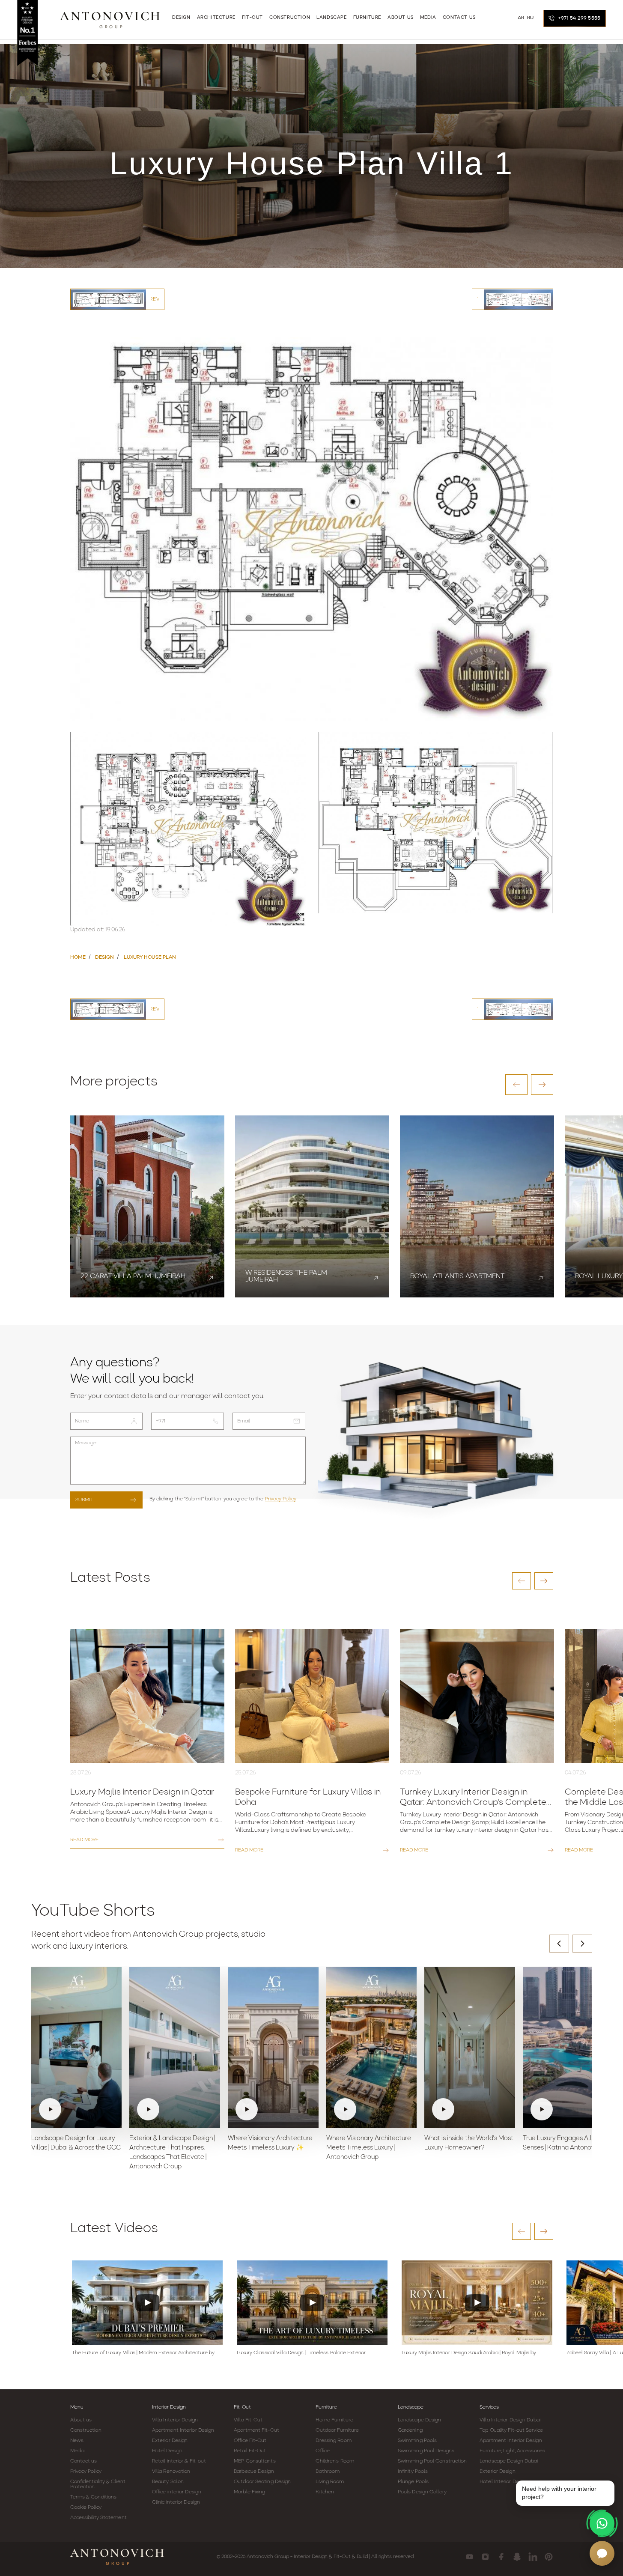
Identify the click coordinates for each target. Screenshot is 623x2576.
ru (531, 18)
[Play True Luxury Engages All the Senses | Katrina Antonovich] (568, 2048)
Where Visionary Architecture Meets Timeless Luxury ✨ (270, 2143)
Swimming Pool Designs (426, 2451)
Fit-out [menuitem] (252, 18)
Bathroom (328, 2472)
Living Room (330, 2482)
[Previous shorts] (559, 1944)
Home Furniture (334, 2420)
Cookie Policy (86, 2507)
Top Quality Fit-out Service (511, 2430)
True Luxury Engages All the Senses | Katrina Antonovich (563, 2143)
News (77, 2441)
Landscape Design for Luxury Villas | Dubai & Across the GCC (76, 2143)
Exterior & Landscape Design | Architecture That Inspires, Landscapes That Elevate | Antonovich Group (172, 2153)
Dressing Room (333, 2441)
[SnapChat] (517, 2557)
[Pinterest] (549, 2557)
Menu (77, 2407)
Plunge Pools (413, 2482)
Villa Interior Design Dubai (510, 2420)
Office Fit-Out (250, 2441)
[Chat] (602, 2553)
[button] (516, 1085)
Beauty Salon (168, 2482)
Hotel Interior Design (504, 2482)
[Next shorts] (582, 1944)
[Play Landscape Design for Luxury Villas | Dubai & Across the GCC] (77, 2048)
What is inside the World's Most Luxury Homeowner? (469, 2143)
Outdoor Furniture (337, 2430)
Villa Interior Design (175, 2420)
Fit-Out (242, 2407)
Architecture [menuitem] (216, 18)
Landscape (411, 2407)
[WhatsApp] (602, 2523)
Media (78, 2451)
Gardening (410, 2430)
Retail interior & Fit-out (179, 2461)
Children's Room (335, 2461)
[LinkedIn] (533, 2557)
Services (489, 2407)
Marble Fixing (249, 2492)
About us (81, 2420)
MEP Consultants (255, 2461)
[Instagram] (485, 2557)
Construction (86, 2430)
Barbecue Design (254, 2472)
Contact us (84, 2461)
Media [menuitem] (428, 18)
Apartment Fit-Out (256, 2430)
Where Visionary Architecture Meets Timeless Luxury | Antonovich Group (369, 2148)
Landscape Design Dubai (509, 2461)
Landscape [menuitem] (331, 18)
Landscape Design (420, 2420)
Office (323, 2451)
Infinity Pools (413, 2472)
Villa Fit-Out (248, 2420)
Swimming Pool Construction (432, 2461)
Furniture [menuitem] (367, 18)
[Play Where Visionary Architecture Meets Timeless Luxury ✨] (273, 2048)
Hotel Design (167, 2451)
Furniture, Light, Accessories (512, 2451)
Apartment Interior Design (183, 2430)
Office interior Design (177, 2492)
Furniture (326, 2407)
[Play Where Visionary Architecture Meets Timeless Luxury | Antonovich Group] (372, 2048)
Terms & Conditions (94, 2497)
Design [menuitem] (181, 18)
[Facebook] (501, 2557)
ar (521, 18)
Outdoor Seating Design (262, 2482)
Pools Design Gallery (422, 2492)
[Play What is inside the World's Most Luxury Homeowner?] (470, 2048)
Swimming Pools (417, 2441)
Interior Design (169, 2407)
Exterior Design (170, 2441)
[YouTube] (469, 2557)
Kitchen (325, 2492)
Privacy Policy (281, 1499)
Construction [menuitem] (290, 18)
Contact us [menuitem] (459, 18)
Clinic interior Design (176, 2502)
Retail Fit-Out (250, 2451)
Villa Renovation (171, 2472)
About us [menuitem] (401, 18)
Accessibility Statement (98, 2518)
